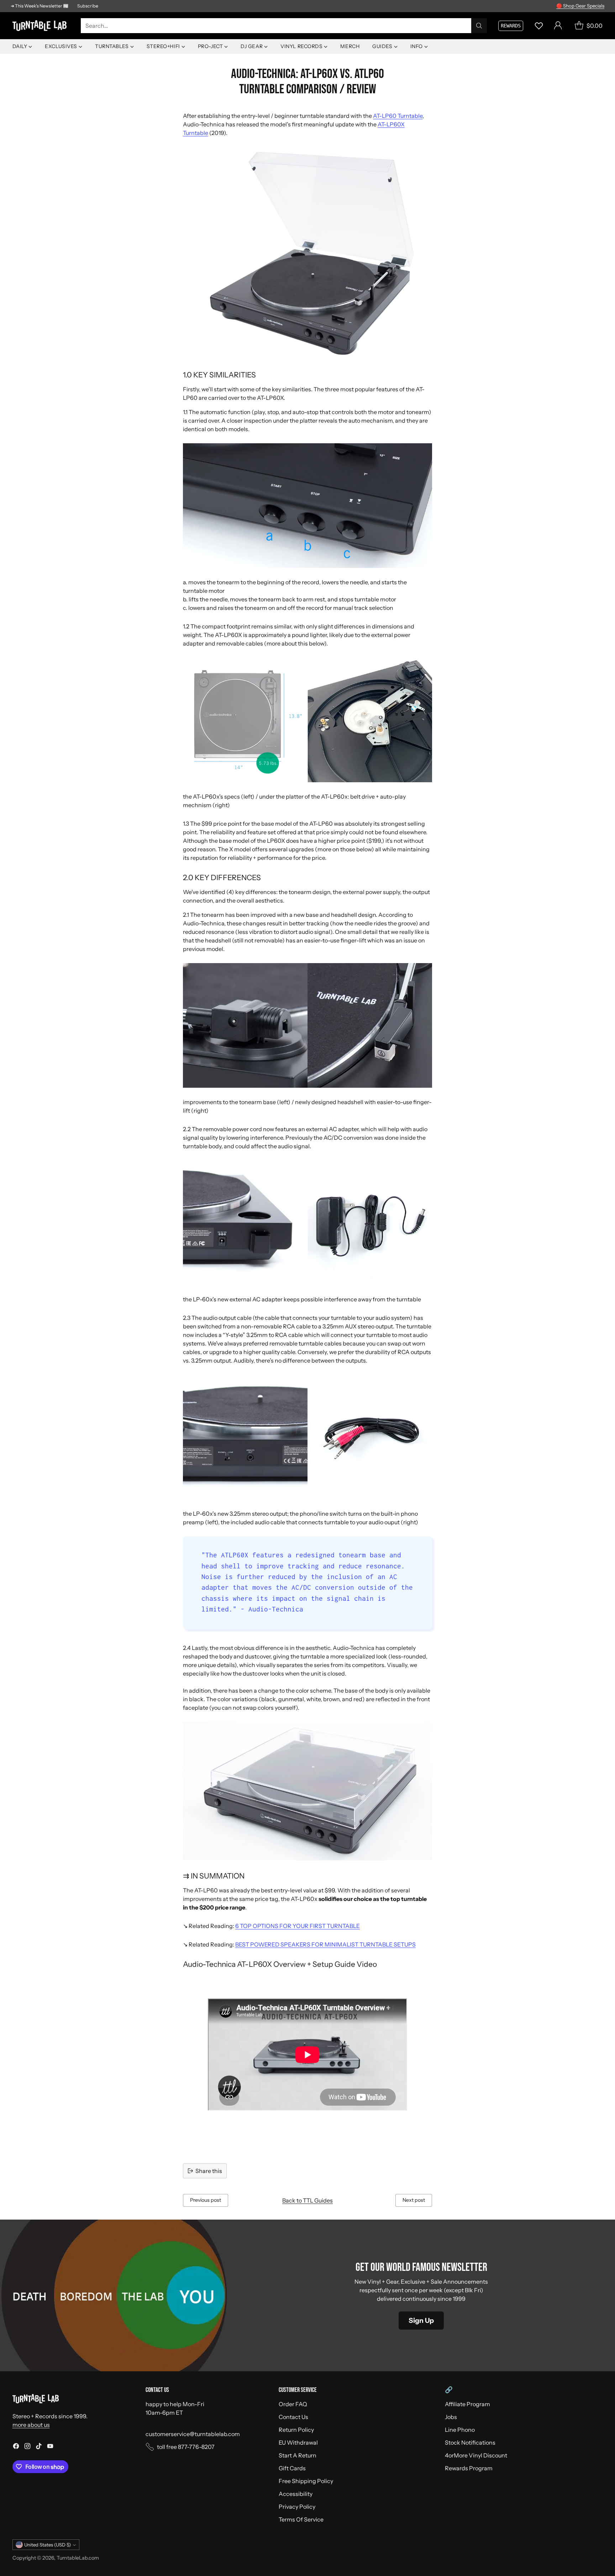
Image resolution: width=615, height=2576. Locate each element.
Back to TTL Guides (307, 2200)
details (595, 6)
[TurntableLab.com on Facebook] (16, 2447)
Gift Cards (292, 2468)
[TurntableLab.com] (41, 26)
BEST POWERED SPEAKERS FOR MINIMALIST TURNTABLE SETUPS (325, 1944)
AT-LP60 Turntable (398, 116)
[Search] (479, 26)
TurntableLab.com (78, 2558)
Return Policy (296, 2430)
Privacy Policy (297, 2507)
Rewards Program (469, 2468)
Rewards (511, 26)
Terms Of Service (301, 2519)
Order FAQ (293, 2404)
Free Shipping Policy (306, 2481)
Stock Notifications (470, 2442)
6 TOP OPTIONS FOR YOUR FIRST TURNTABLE (298, 1926)
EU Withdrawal (298, 2442)
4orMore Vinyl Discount (476, 2455)
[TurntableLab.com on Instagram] (27, 2447)
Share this (209, 2171)
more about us (31, 2425)
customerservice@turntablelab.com (193, 2434)
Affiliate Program (467, 2404)
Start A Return (298, 2455)
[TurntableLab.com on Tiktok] (39, 2447)
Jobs (451, 2417)
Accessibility (296, 2494)
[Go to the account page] (558, 26)
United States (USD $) (48, 2545)
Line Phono (460, 2430)
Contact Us (293, 2417)
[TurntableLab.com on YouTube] (50, 2447)
